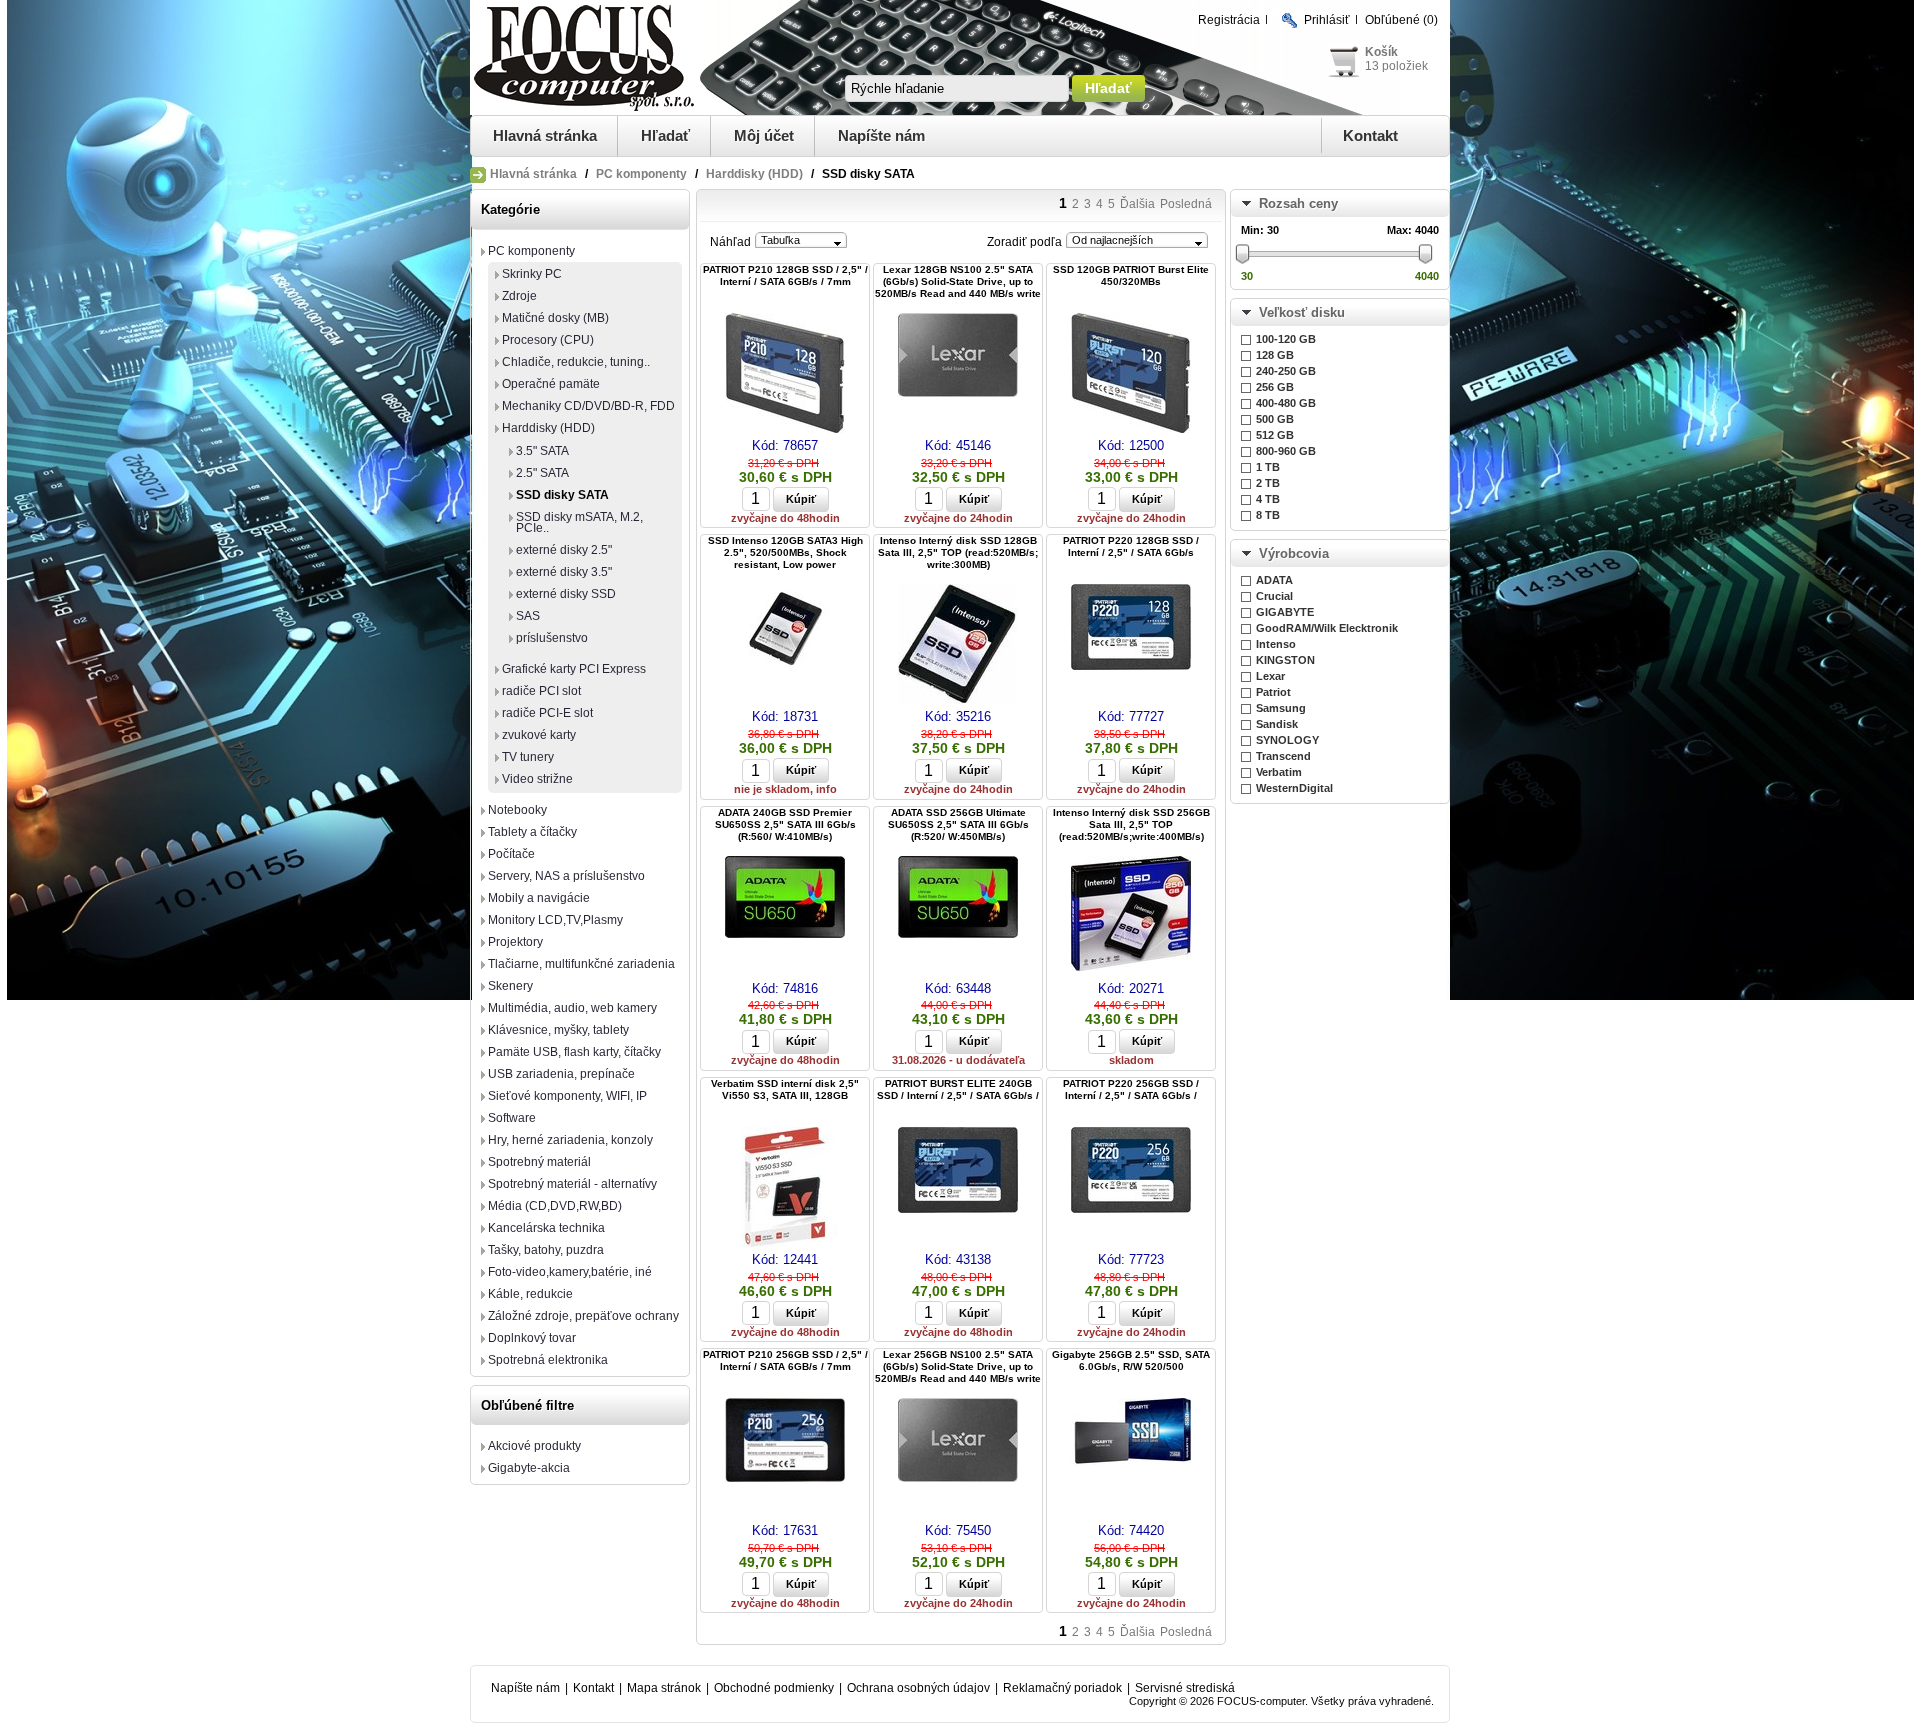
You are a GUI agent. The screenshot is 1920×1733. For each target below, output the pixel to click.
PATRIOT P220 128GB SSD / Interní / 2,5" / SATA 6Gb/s (1131, 546)
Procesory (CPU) (548, 340)
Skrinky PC (532, 274)
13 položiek (1396, 66)
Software (512, 1118)
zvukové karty (539, 735)
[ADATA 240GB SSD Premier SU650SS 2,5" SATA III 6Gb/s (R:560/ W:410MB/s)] (785, 898)
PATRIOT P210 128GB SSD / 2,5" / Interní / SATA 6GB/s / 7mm (785, 275)
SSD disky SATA (562, 495)
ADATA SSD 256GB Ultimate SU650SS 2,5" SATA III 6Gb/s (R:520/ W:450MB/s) (958, 824)
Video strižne (537, 779)
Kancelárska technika (546, 1228)
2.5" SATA (542, 473)
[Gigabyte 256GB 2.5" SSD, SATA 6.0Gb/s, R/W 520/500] (1131, 1433)
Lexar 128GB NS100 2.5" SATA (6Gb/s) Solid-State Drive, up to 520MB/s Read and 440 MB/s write (958, 281)
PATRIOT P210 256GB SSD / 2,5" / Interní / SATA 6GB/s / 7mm (785, 1360)
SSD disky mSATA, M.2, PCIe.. (579, 522)
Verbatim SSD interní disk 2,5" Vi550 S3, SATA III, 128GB (785, 1089)
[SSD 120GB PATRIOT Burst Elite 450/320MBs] (1131, 374)
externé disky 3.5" (564, 572)
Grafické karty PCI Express (574, 669)
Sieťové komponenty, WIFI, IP (567, 1096)
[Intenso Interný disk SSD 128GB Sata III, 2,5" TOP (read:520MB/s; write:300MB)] (958, 645)
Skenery (510, 986)
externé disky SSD (566, 594)
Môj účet (764, 135)
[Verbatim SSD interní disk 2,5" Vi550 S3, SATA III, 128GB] (785, 1188)
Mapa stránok (664, 1688)
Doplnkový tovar (532, 1338)
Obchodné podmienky (774, 1688)
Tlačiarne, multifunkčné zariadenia (581, 964)
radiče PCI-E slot (547, 713)
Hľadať (665, 135)
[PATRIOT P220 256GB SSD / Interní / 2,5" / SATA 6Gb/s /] (1131, 1171)
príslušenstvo (552, 638)
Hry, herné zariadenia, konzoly (570, 1140)
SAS (528, 616)
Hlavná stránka (545, 135)
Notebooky (517, 810)
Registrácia (1229, 20)
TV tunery (528, 757)
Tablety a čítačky (532, 832)
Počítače (511, 854)
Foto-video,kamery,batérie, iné (570, 1272)
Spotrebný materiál (539, 1162)
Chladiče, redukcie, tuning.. (576, 362)
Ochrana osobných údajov (918, 1688)
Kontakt (1370, 135)
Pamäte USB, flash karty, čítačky (574, 1052)
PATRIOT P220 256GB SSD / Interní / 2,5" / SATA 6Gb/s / (1131, 1089)
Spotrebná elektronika (548, 1360)
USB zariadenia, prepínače (561, 1074)
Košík (1381, 52)
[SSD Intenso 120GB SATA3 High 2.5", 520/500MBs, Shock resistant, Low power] (785, 630)
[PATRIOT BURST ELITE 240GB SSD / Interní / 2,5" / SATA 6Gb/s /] (958, 1171)
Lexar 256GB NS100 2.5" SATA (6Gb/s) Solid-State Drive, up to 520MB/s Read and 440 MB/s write (958, 1366)
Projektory (515, 942)
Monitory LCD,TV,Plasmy (555, 920)
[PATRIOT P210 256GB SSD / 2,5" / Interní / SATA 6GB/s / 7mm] (785, 1441)
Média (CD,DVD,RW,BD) (555, 1206)
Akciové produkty (534, 1446)
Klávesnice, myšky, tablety (558, 1030)
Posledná (1186, 204)
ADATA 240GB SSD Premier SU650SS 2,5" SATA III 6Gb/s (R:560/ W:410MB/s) (785, 824)
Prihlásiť (1327, 20)
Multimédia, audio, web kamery (572, 1008)
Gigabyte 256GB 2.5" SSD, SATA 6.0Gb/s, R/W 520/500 (1131, 1360)
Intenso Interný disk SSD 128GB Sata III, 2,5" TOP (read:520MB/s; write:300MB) (958, 552)
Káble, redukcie (530, 1294)
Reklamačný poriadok (1062, 1688)
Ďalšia (1137, 204)
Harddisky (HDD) (754, 174)
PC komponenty (641, 174)
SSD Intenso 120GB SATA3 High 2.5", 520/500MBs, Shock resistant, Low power (785, 552)
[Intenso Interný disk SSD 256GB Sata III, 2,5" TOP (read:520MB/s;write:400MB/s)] (1131, 915)
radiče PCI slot (541, 691)
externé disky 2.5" (564, 550)
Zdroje (519, 296)
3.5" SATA (542, 451)
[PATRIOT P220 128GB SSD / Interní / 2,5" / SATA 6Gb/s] (1131, 628)
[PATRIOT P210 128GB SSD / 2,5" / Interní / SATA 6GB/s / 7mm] (785, 374)
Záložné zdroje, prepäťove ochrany (583, 1316)
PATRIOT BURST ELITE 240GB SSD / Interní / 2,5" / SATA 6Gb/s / (958, 1089)
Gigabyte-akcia (529, 1468)
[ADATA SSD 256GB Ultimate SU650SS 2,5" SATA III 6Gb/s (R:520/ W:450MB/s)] (958, 898)
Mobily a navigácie (539, 898)
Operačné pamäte (551, 384)
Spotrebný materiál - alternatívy (572, 1184)
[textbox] (957, 88)
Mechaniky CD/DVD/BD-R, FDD (588, 406)
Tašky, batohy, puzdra (546, 1250)
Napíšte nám (881, 135)
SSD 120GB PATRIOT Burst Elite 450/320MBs (1131, 275)
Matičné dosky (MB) (555, 318)
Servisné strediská (1185, 1688)
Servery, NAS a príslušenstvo (566, 876)
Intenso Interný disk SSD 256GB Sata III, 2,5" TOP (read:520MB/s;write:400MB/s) (1131, 824)
